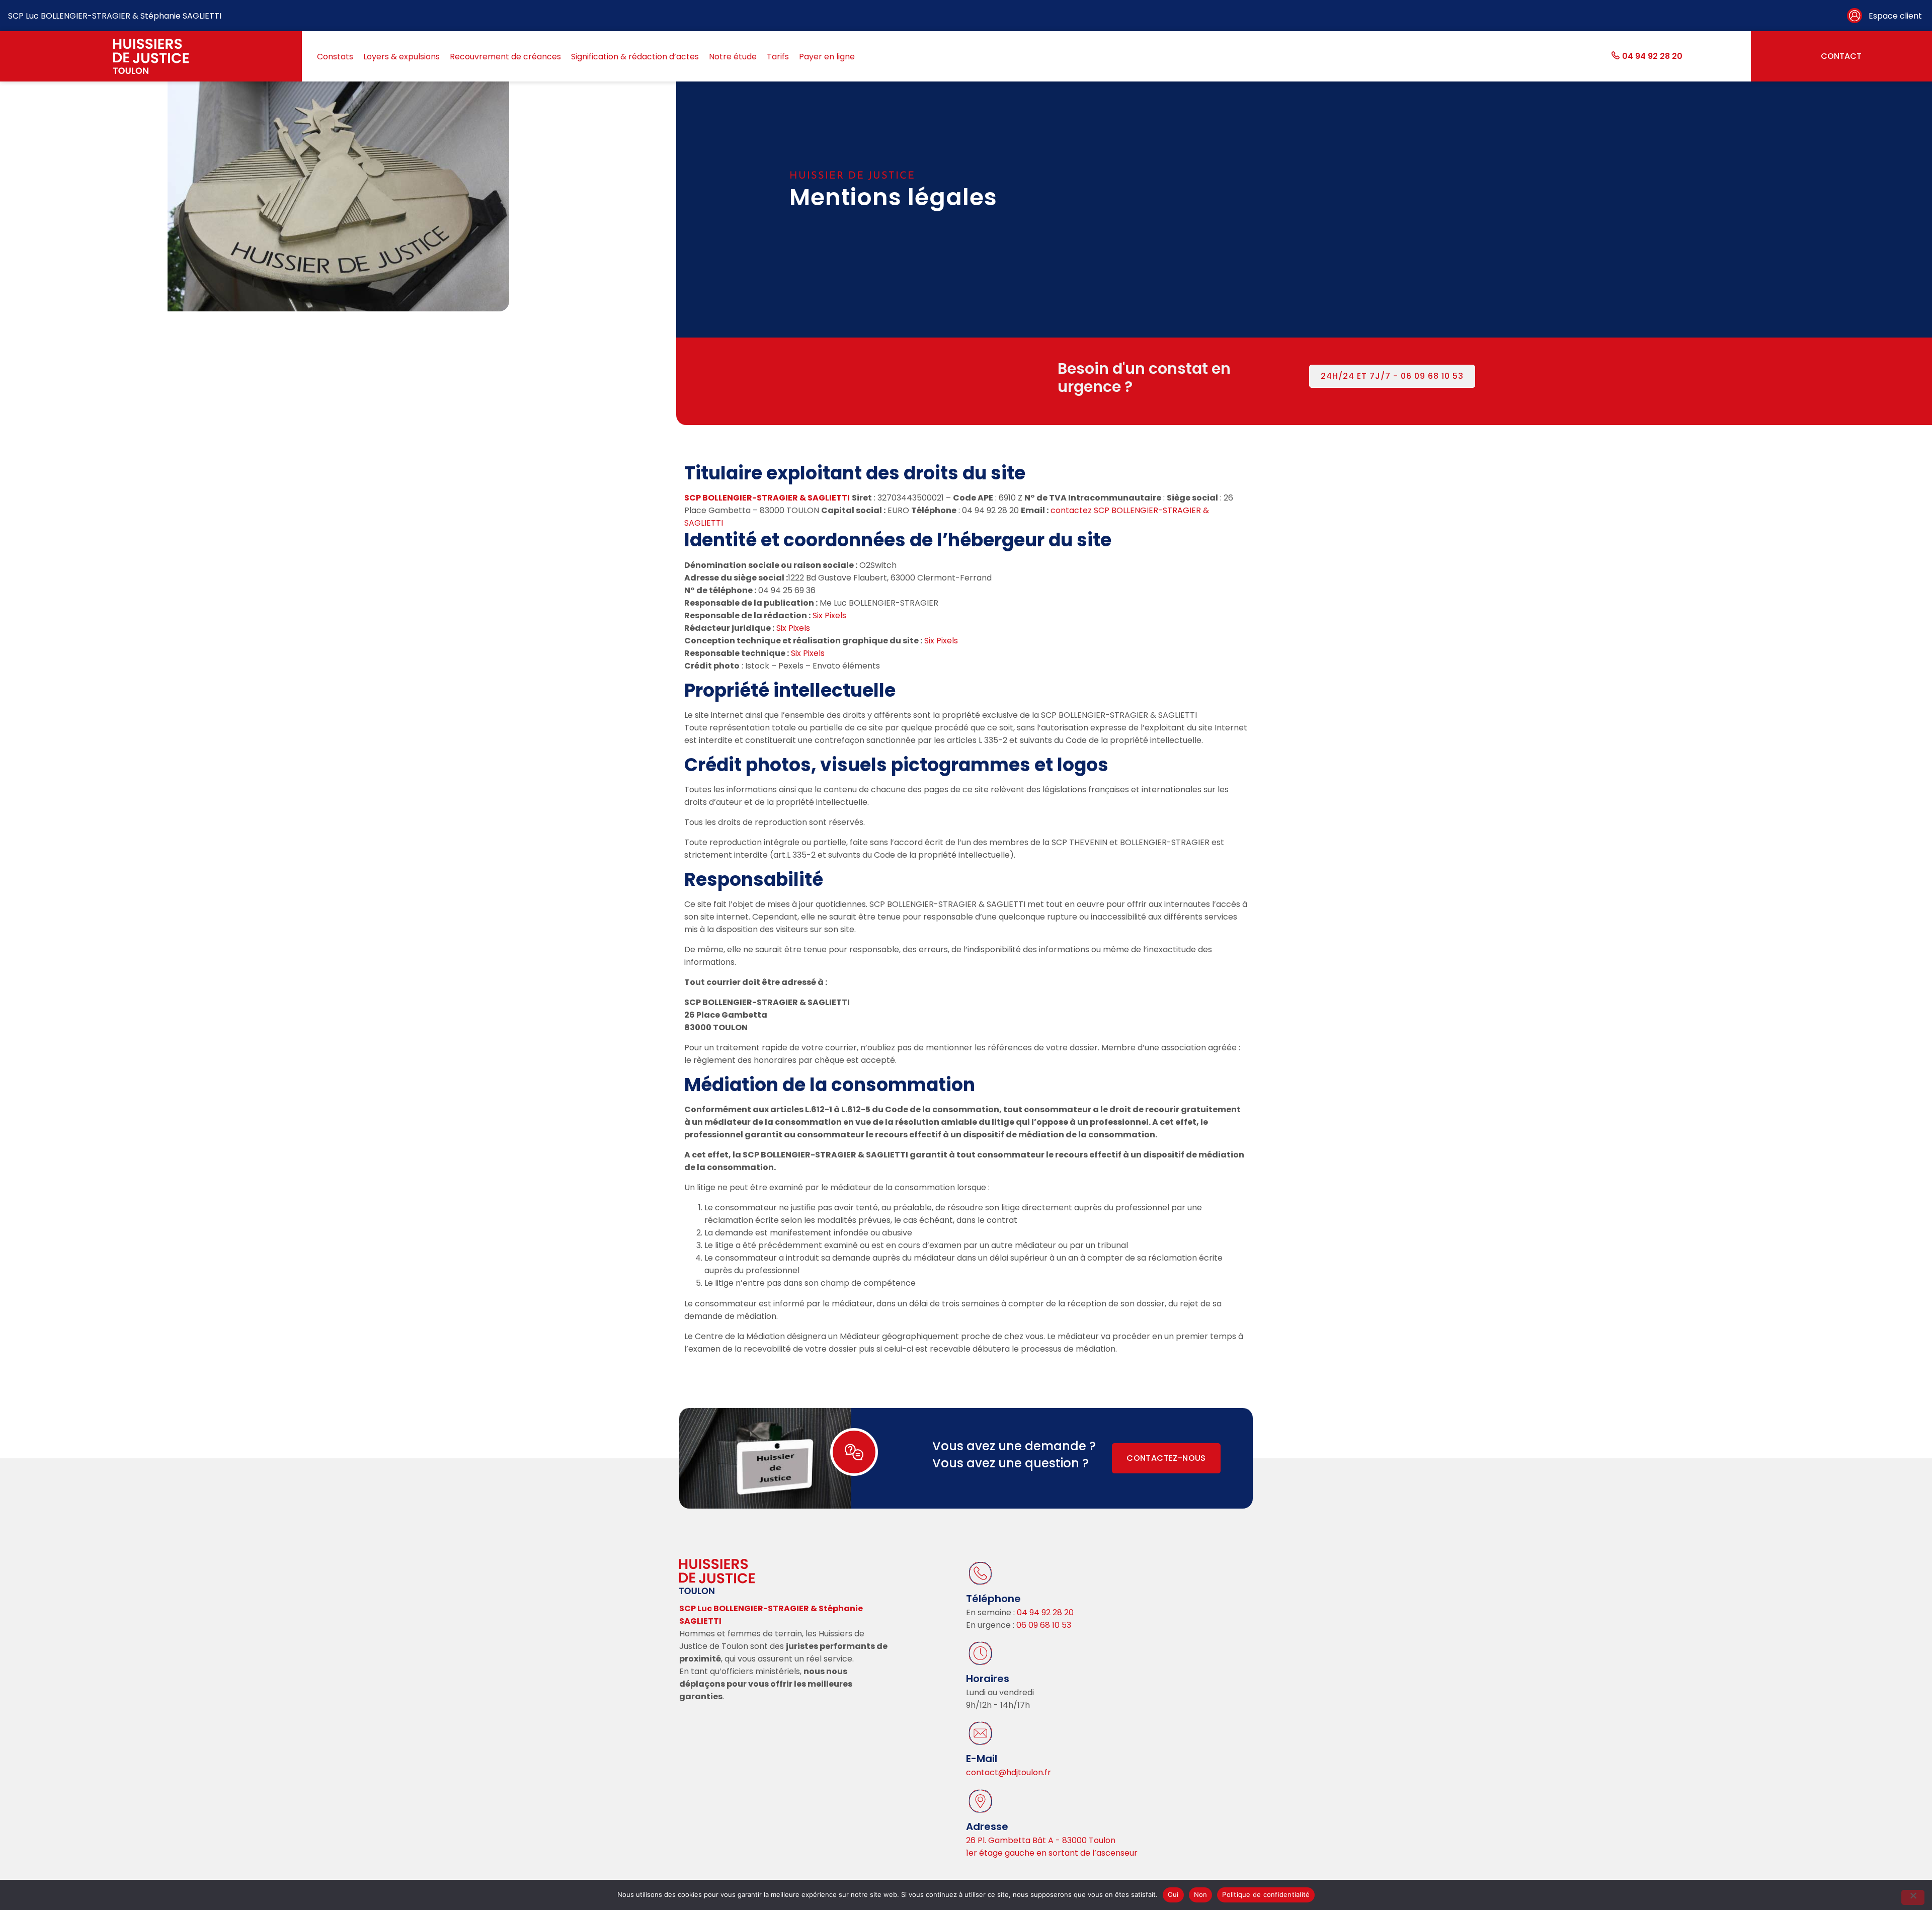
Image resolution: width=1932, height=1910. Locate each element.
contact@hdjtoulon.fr (1009, 1772)
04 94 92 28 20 (1044, 1612)
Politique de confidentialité (1266, 1894)
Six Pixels (829, 615)
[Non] (1913, 1897)
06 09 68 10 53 (1044, 1625)
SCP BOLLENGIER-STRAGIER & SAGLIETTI (767, 498)
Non (1201, 1894)
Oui (1173, 1894)
